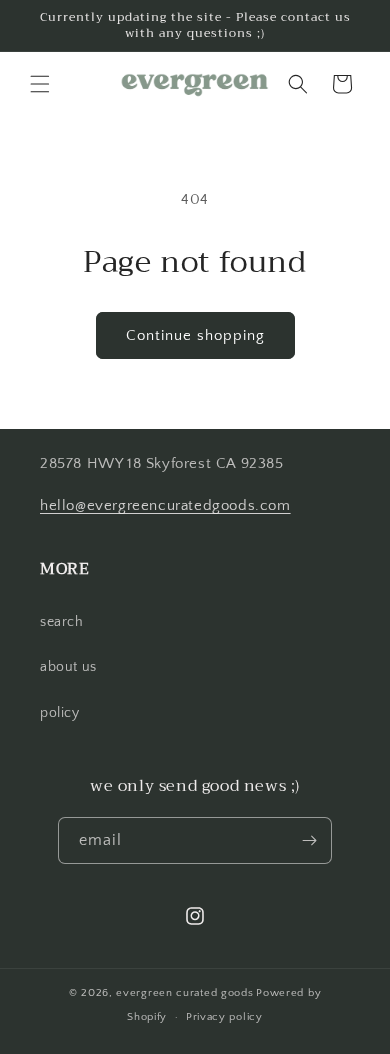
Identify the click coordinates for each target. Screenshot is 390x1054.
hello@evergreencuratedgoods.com (165, 505)
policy (60, 713)
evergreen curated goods (184, 993)
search (62, 622)
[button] (40, 84)
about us (68, 667)
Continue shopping (195, 335)
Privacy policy (224, 1017)
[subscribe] (309, 840)
